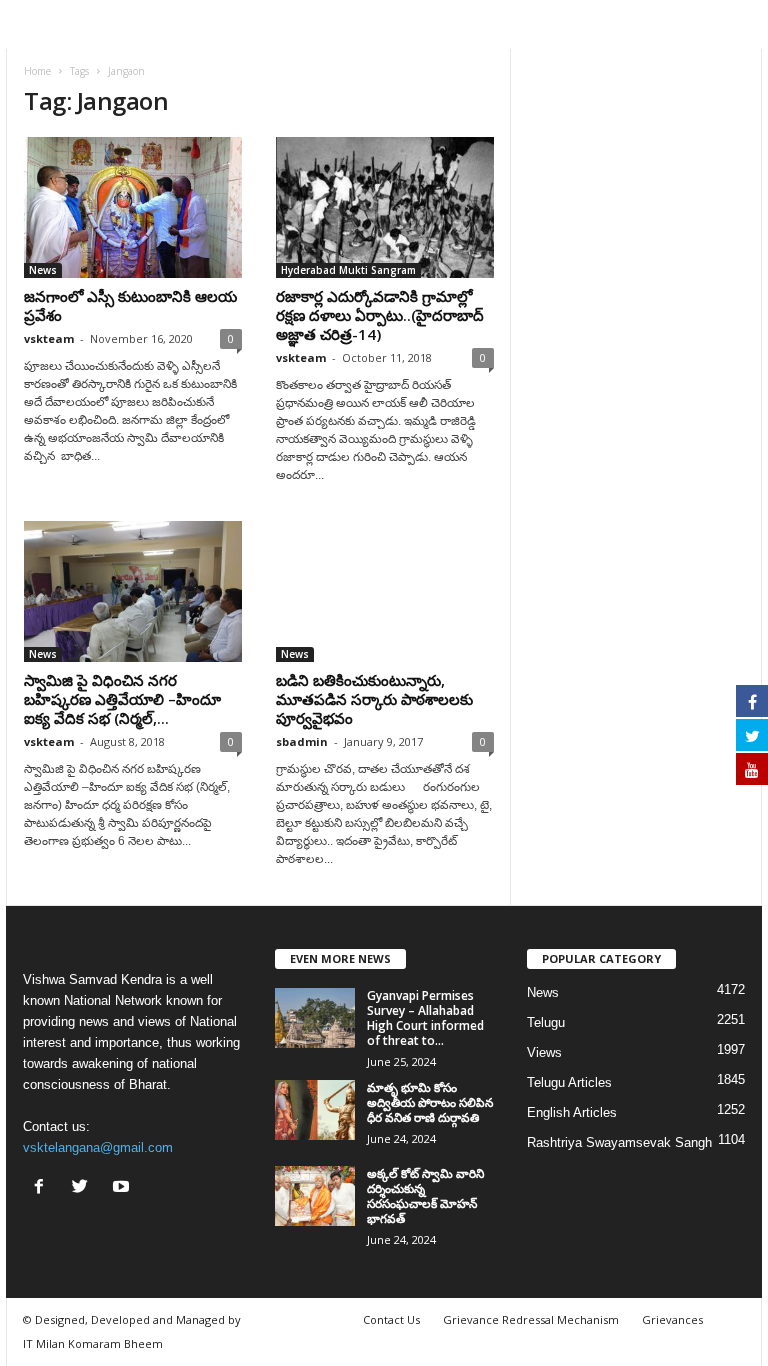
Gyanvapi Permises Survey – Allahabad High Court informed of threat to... (425, 1018)
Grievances (672, 1319)
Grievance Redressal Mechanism (531, 1319)
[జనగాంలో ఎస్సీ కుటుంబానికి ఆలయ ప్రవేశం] (133, 207)
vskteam (49, 338)
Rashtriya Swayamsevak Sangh (619, 1142)
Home (37, 71)
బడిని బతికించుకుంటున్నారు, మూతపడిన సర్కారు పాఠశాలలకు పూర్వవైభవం (374, 699)
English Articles (572, 1112)
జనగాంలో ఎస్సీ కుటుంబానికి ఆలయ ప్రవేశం (130, 305)
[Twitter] (84, 1188)
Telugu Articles (569, 1082)
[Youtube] (123, 1188)
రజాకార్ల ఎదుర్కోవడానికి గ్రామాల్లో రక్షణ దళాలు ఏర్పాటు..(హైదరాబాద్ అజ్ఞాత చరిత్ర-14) (380, 315)
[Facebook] (43, 1188)
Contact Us (391, 1319)
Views (544, 1052)
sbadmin (302, 741)
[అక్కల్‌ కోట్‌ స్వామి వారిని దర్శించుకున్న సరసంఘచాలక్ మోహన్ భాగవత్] (315, 1196)
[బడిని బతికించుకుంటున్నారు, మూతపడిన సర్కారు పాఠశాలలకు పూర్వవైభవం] (385, 591)
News (43, 270)
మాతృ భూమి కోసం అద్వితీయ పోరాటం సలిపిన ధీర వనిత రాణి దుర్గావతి (430, 1102)
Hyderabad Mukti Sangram (348, 270)
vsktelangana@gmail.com (98, 1147)
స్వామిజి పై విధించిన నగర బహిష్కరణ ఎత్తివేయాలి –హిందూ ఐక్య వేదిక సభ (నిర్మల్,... (122, 699)
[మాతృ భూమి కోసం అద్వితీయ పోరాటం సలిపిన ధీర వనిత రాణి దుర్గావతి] (315, 1110)
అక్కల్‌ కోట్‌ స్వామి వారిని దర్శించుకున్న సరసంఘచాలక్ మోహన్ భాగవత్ (425, 1196)
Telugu (546, 1022)
